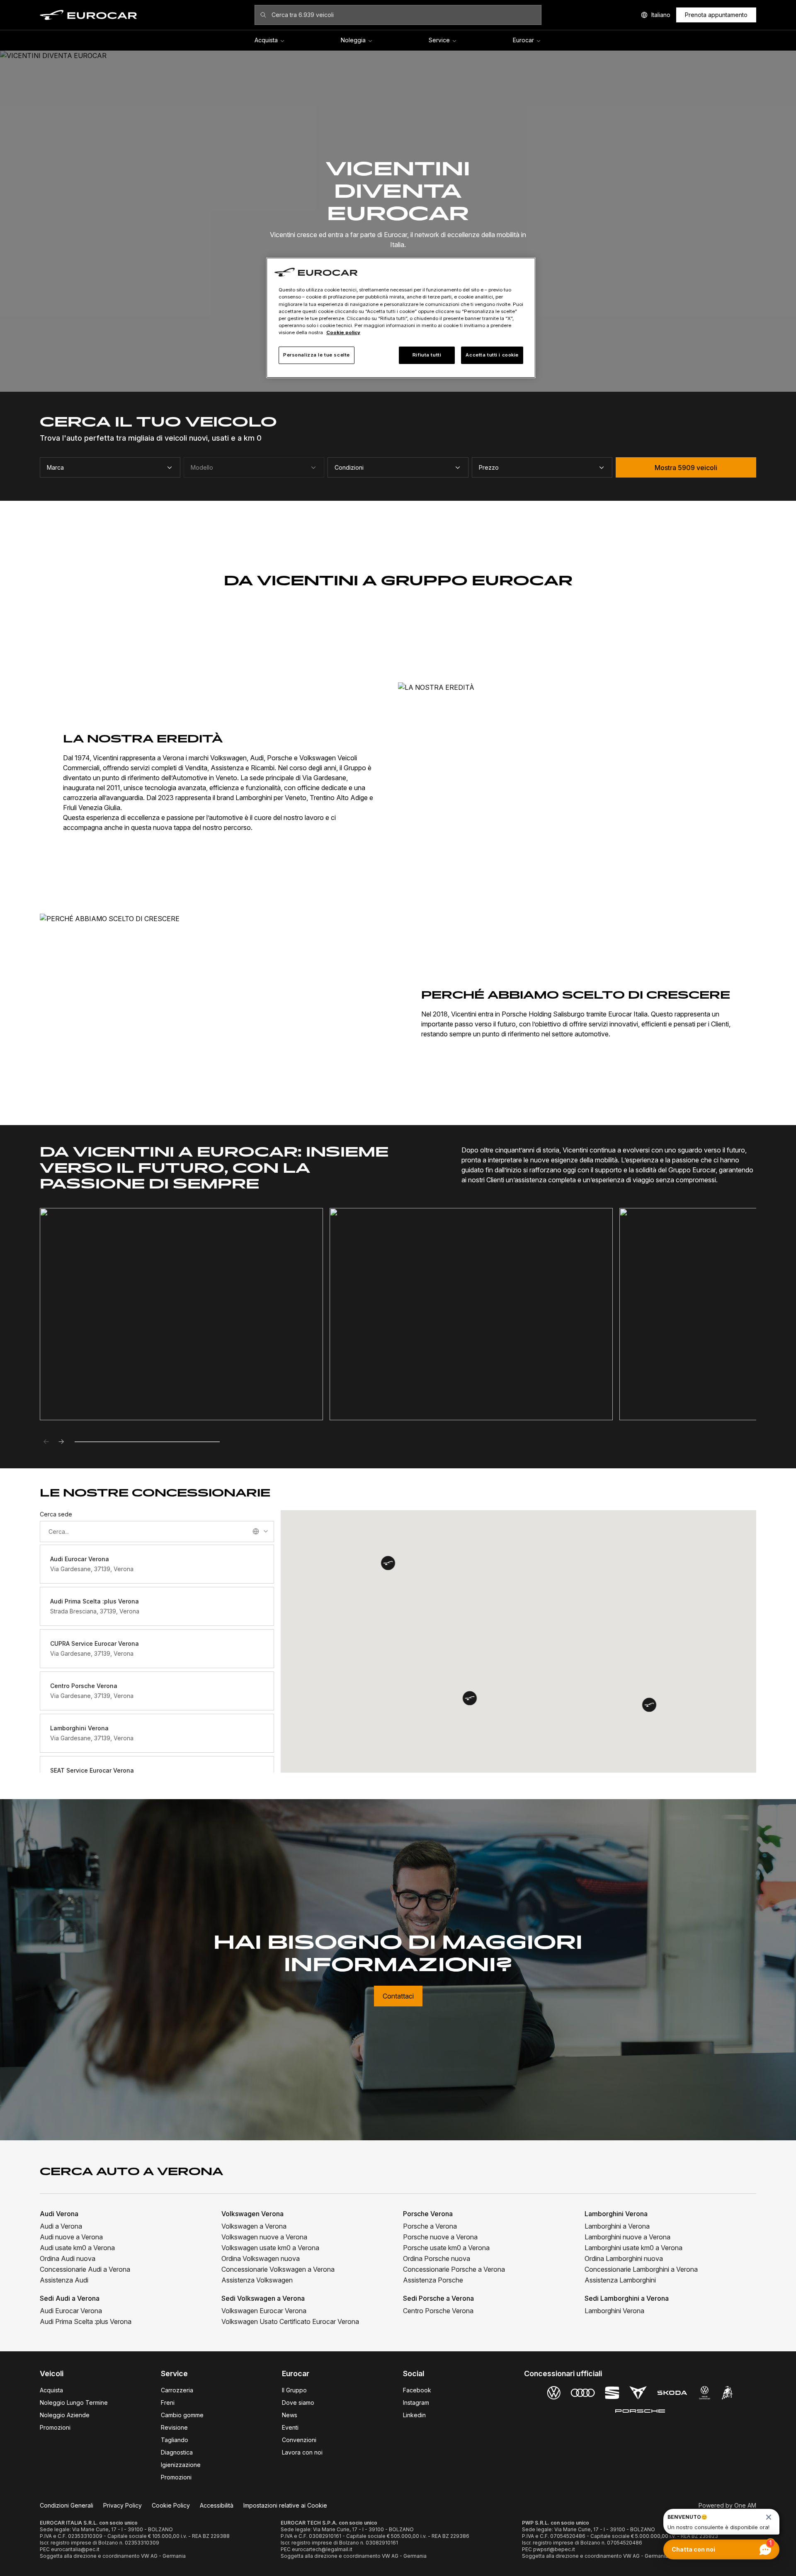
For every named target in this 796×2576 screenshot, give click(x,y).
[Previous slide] (46, 1442)
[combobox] (157, 1532)
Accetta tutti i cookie (492, 355)
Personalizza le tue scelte (317, 355)
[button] (649, 1705)
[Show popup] (266, 1531)
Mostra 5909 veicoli (686, 468)
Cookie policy (343, 332)
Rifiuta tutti (427, 355)
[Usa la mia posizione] (256, 1531)
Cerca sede (56, 1514)
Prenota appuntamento (716, 15)
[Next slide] (61, 1442)
